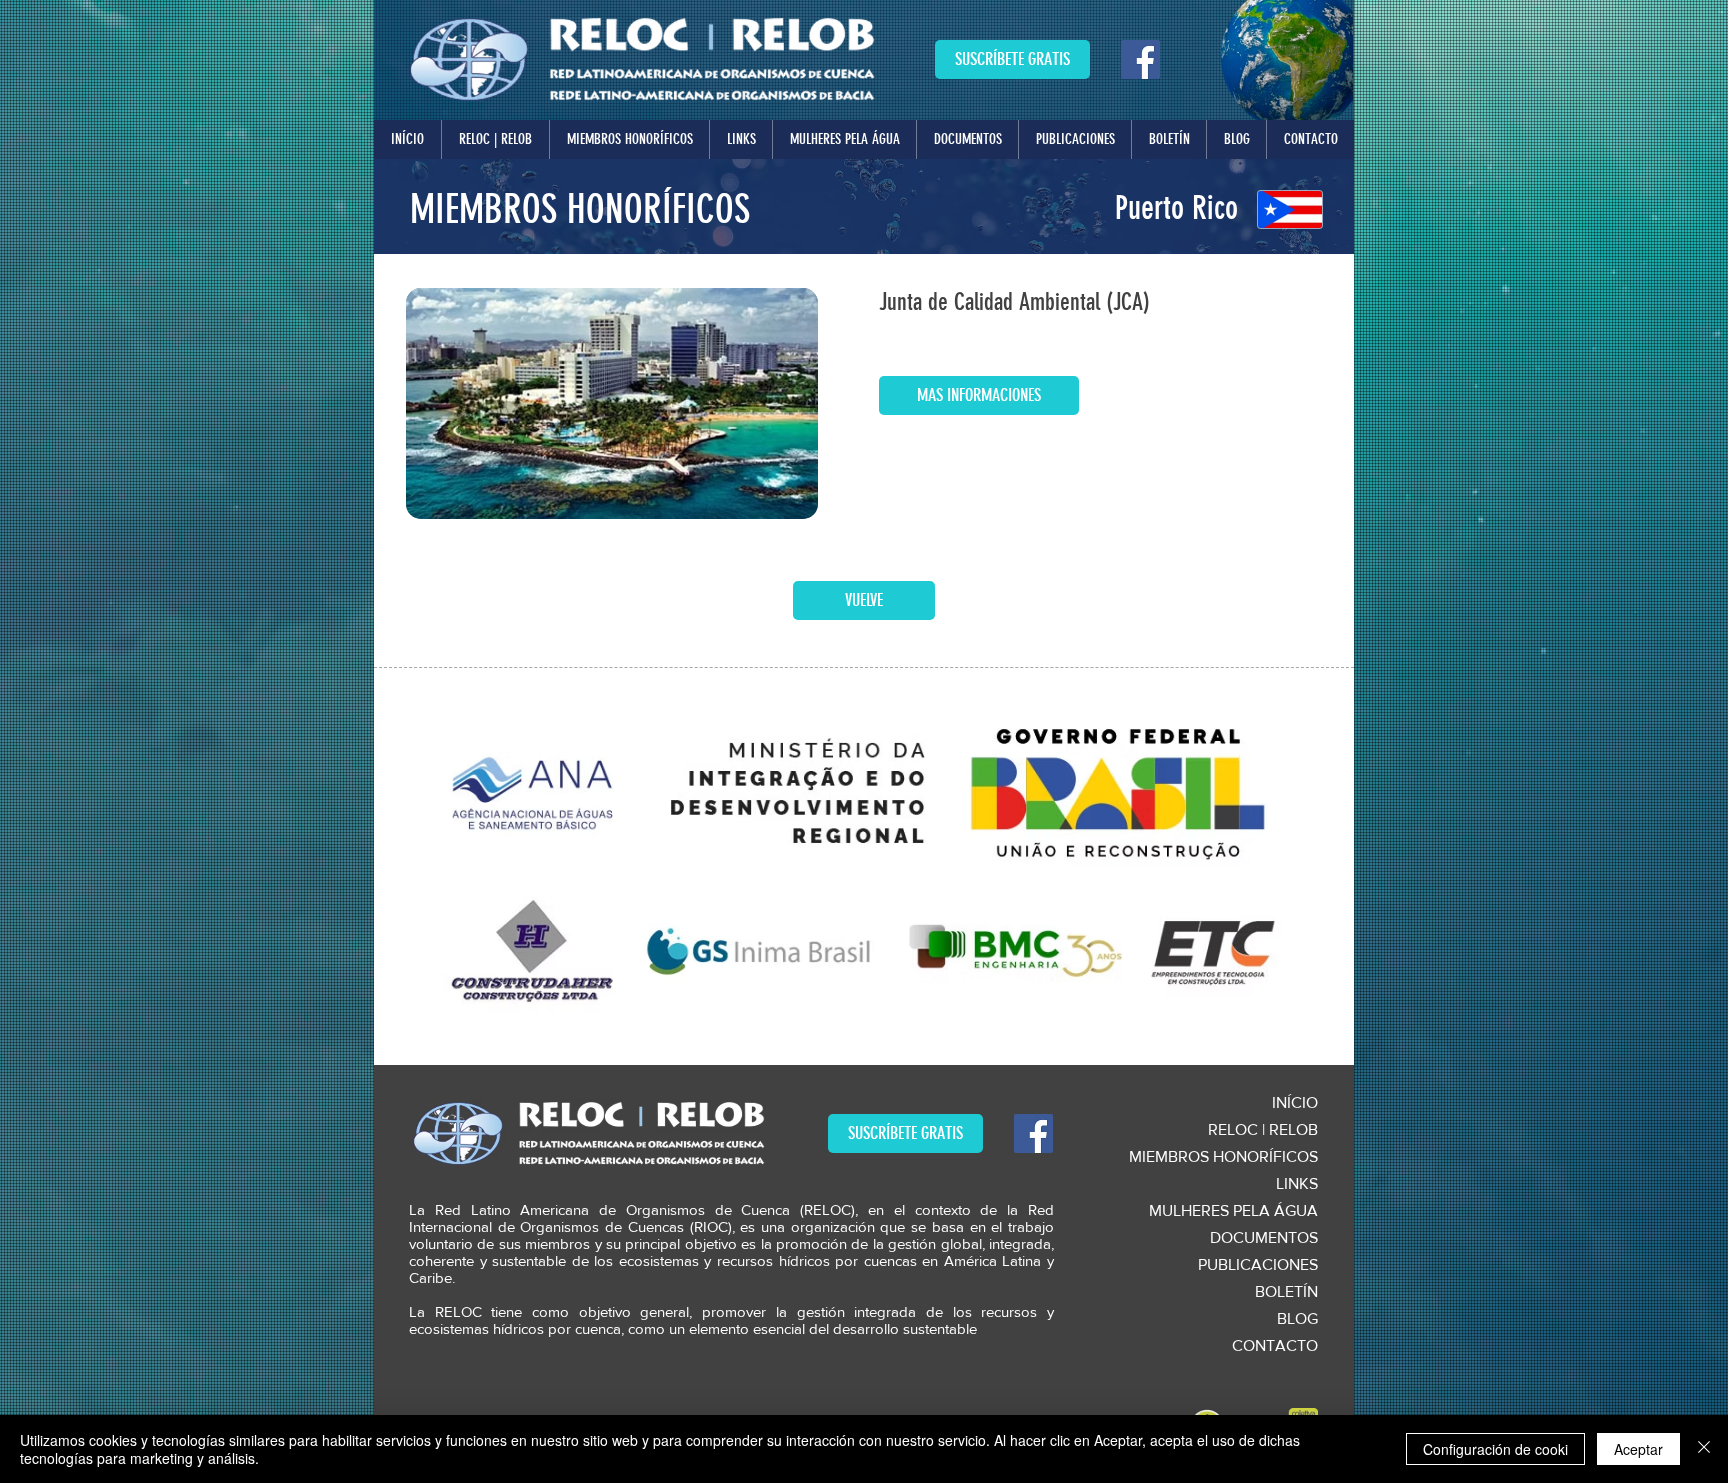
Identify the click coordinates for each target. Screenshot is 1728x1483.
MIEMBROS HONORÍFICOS (1223, 1156)
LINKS (1297, 1183)
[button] (495, 139)
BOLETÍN (1286, 1291)
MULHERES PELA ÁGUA (1233, 1210)
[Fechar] (1704, 1449)
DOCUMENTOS (1264, 1237)
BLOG (1297, 1318)
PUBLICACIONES (1258, 1264)
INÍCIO (1295, 1102)
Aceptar (1638, 1449)
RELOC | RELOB (1263, 1129)
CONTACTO (1275, 1345)
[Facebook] (1140, 59)
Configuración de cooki (1495, 1449)
